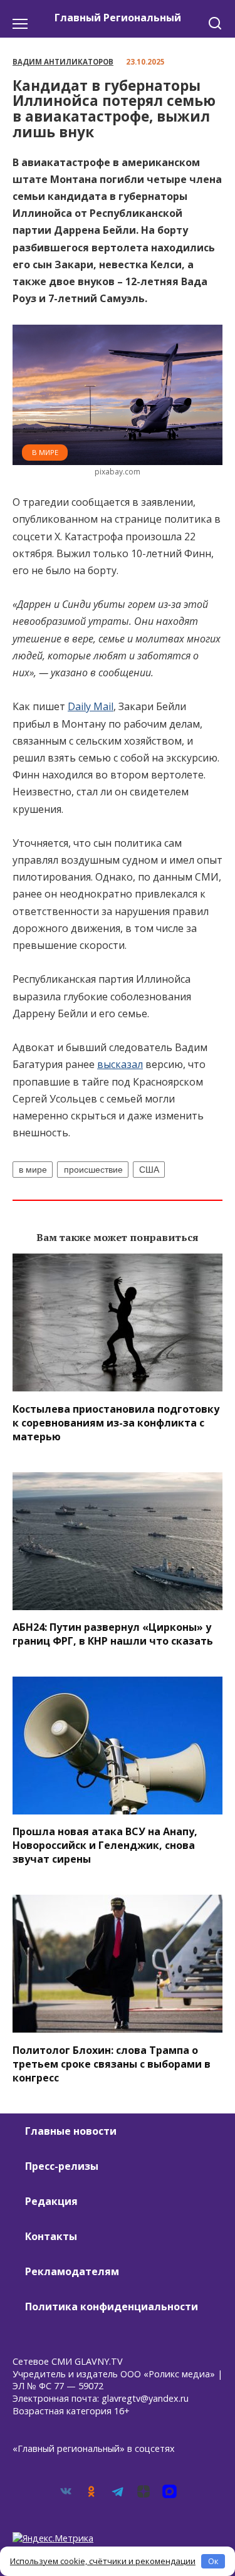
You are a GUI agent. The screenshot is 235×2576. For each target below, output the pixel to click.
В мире (45, 452)
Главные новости (71, 2131)
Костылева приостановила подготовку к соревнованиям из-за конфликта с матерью (116, 1422)
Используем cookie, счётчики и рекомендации (103, 2561)
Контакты (51, 2236)
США (149, 1170)
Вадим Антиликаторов (63, 62)
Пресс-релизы (62, 2166)
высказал (120, 1064)
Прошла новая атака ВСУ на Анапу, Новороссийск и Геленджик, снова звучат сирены (105, 1845)
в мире (33, 1170)
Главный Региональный (118, 18)
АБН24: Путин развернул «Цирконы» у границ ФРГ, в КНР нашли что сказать (113, 1634)
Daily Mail (91, 706)
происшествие (93, 1170)
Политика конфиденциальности (112, 2306)
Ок (213, 2561)
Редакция (51, 2201)
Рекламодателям (72, 2271)
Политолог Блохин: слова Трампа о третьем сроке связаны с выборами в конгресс (112, 2063)
